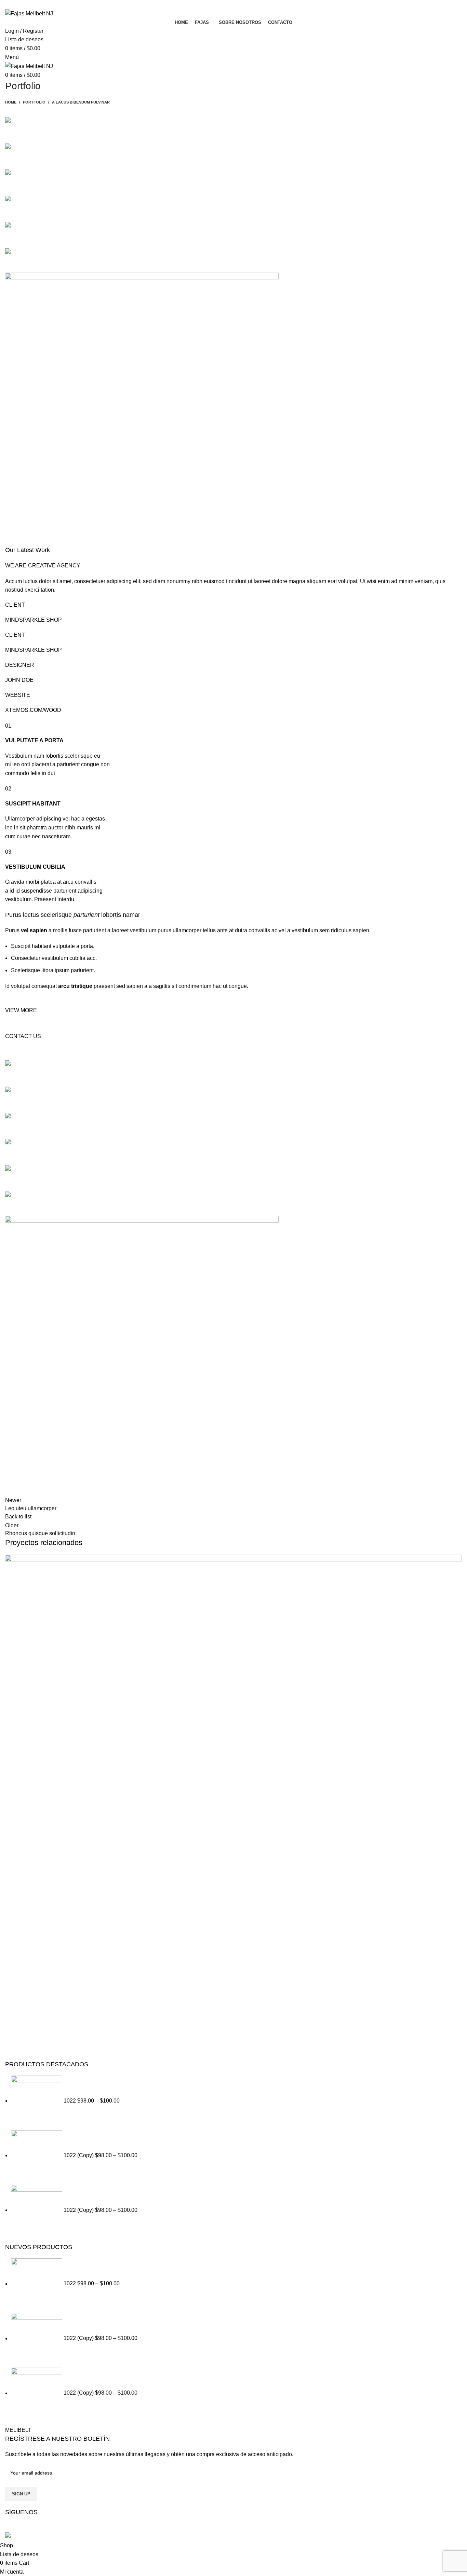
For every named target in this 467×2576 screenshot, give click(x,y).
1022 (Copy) (79, 2155)
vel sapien (34, 930)
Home (11, 102)
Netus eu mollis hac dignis (64, 2035)
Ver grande (457, 1560)
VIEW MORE (21, 1010)
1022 (70, 2101)
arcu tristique (75, 986)
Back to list (18, 1517)
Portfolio (34, 102)
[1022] (37, 2101)
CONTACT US (23, 1036)
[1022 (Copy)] (37, 2155)
